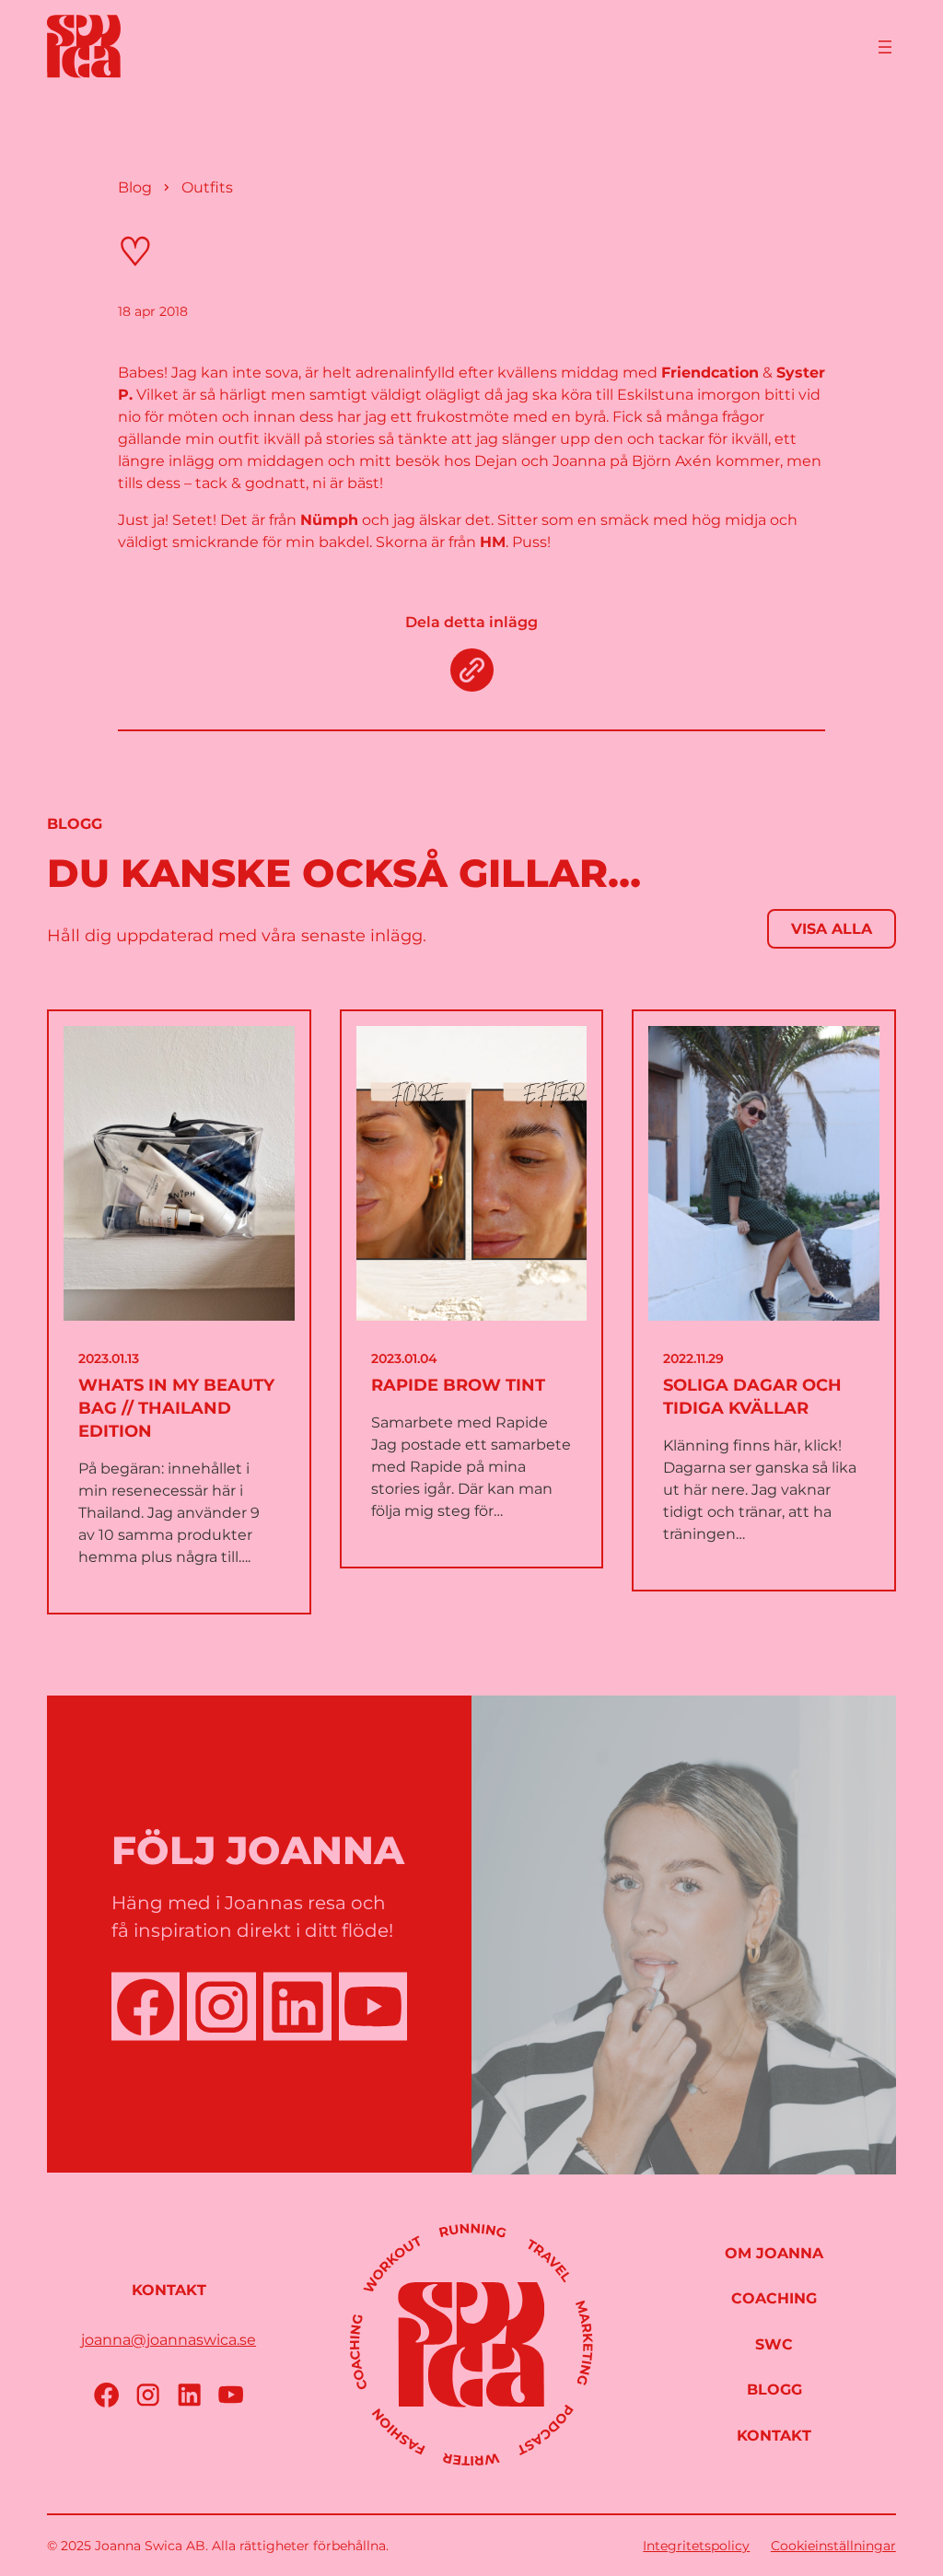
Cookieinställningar (833, 2546)
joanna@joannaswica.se (169, 2340)
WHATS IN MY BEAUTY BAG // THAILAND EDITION (176, 1408)
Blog (135, 187)
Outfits (207, 187)
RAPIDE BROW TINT (458, 1385)
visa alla (832, 929)
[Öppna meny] (885, 47)
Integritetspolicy (696, 2546)
